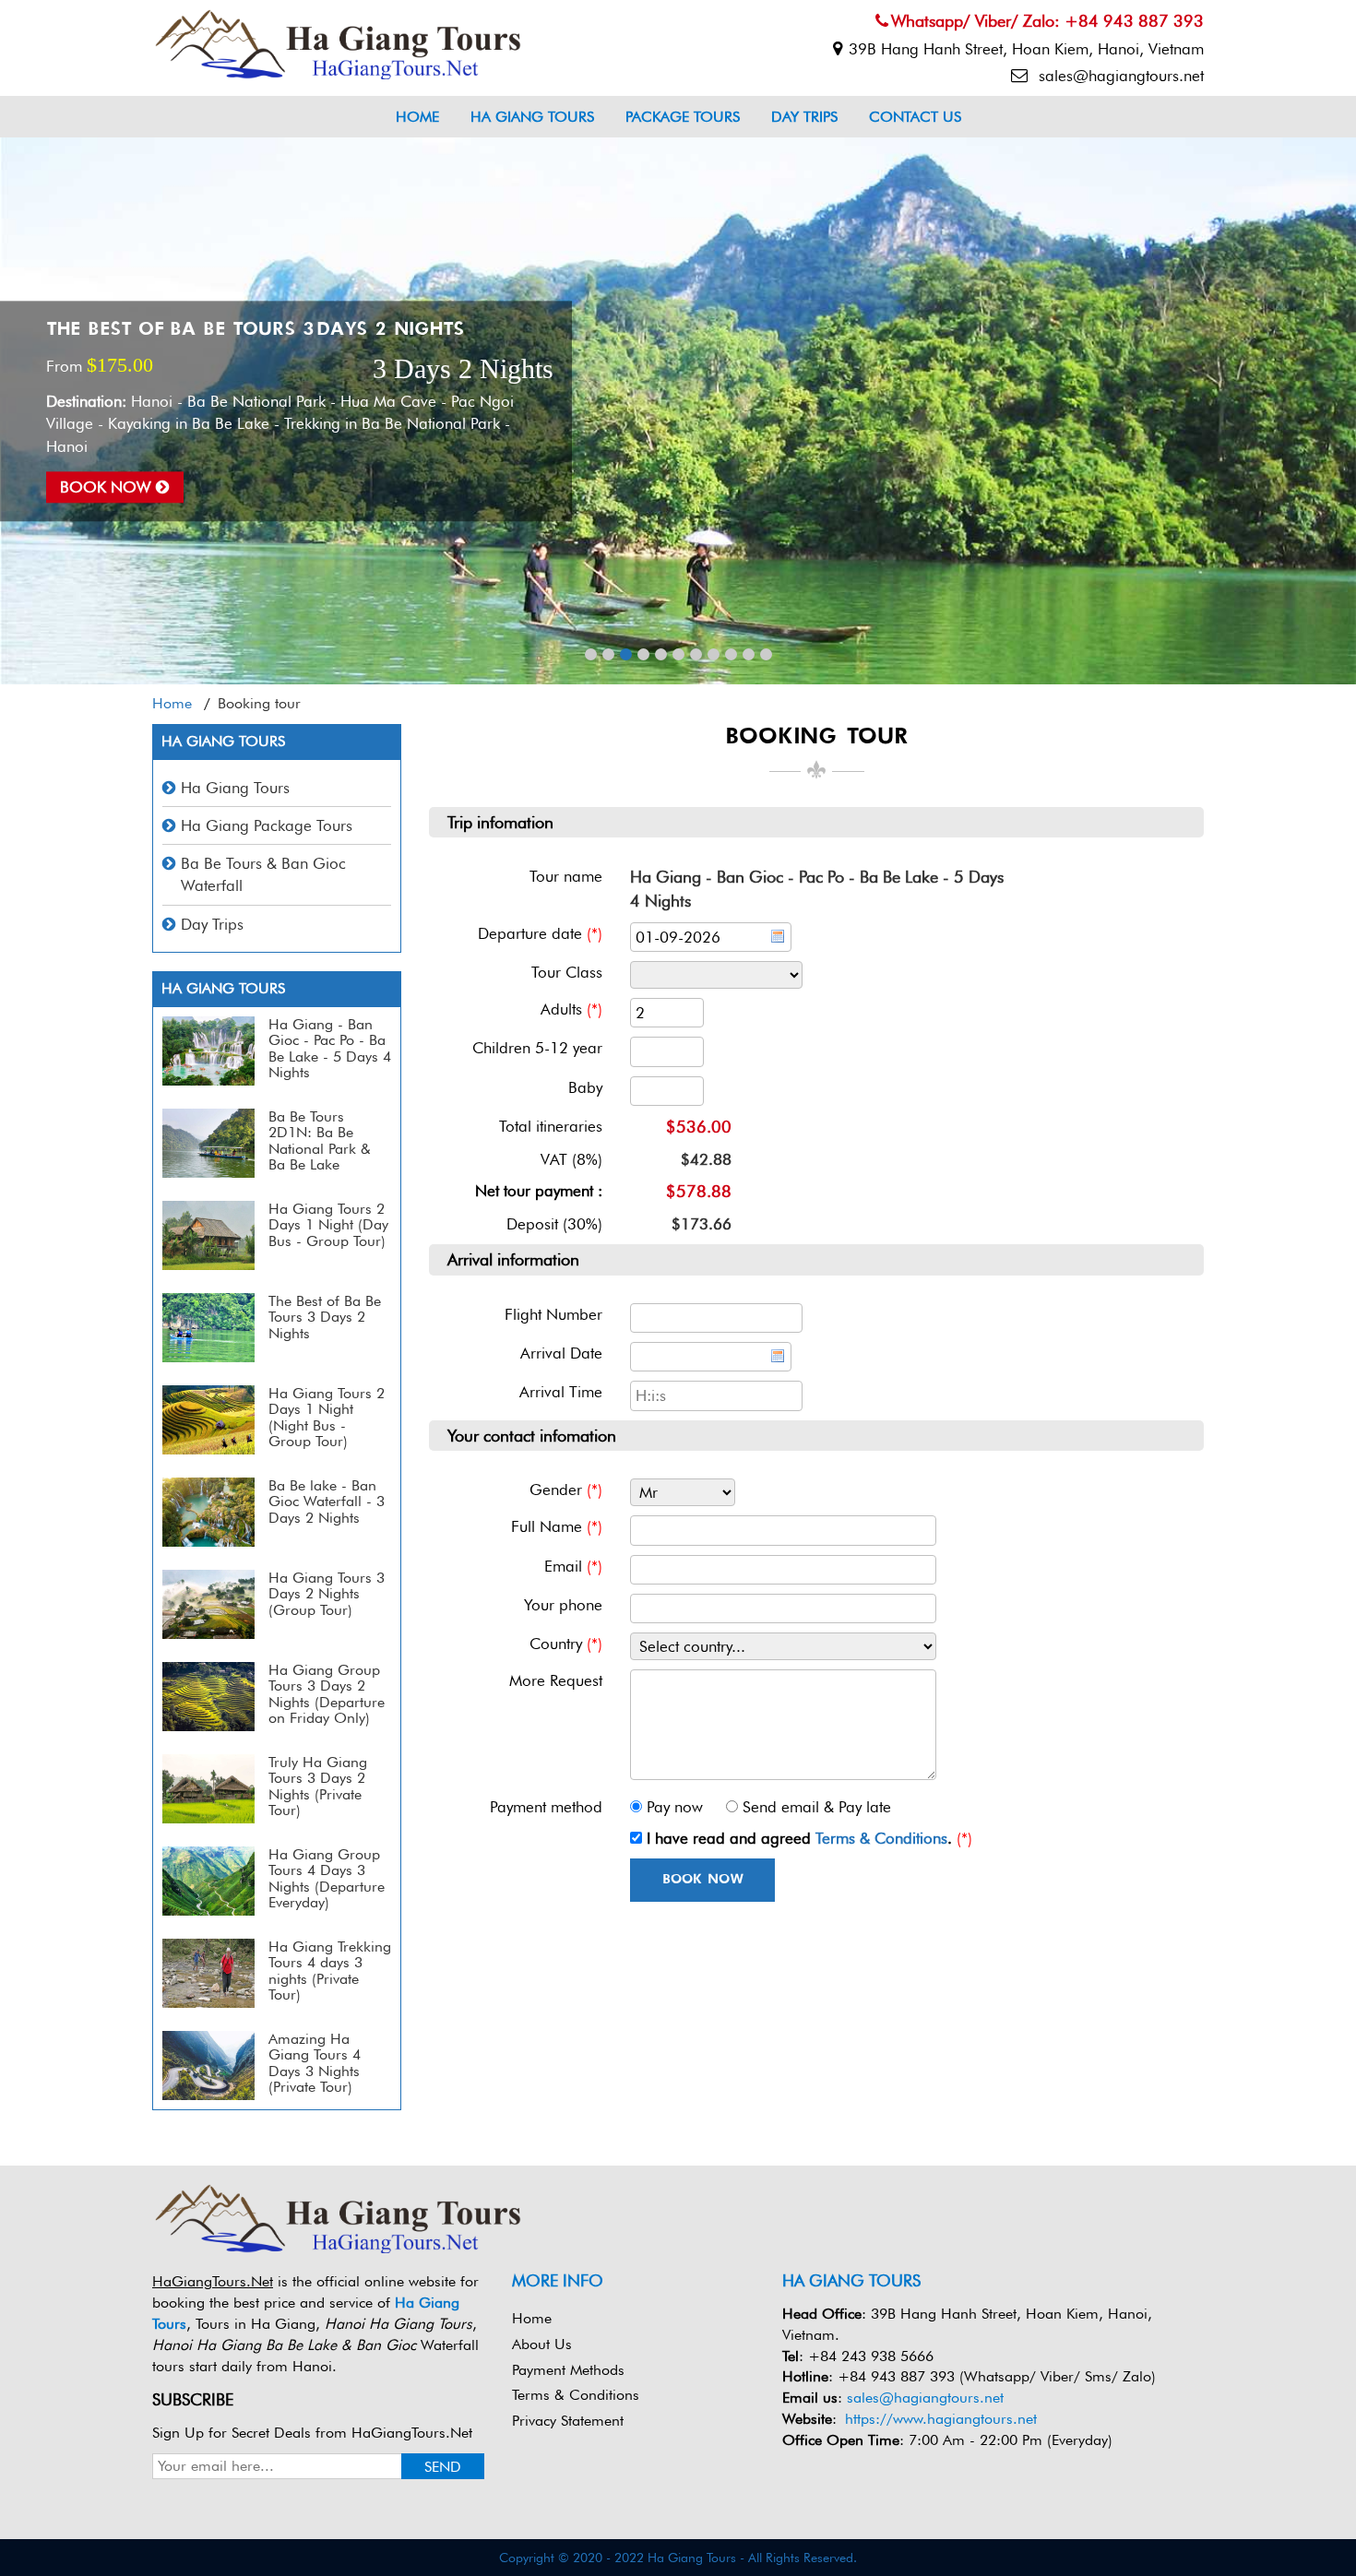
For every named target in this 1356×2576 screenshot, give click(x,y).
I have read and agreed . (799, 1838)
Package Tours (683, 117)
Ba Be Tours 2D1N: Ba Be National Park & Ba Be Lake (320, 1141)
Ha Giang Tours (532, 117)
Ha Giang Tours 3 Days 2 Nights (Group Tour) (327, 1594)
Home (417, 117)
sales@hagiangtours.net (1119, 76)
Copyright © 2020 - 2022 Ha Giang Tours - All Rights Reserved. (678, 2558)
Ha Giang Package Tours (267, 825)
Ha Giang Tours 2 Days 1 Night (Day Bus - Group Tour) (328, 1225)
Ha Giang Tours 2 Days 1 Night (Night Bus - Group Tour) (327, 1418)
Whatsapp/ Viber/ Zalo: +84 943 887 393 (1047, 21)
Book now (108, 487)
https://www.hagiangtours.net (941, 2419)
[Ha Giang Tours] (337, 42)
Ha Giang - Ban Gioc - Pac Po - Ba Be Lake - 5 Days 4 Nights (330, 1049)
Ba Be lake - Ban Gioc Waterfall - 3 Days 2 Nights (327, 1502)
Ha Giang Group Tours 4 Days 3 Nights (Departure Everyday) (327, 1879)
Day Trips (804, 117)
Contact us (915, 117)
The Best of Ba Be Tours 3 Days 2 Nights (255, 330)
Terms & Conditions (881, 1838)
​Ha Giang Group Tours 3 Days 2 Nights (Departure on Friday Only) (327, 1694)
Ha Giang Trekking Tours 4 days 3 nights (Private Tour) (330, 1971)
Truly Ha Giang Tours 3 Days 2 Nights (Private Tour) (318, 1787)
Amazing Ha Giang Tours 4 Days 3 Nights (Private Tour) (315, 2063)
